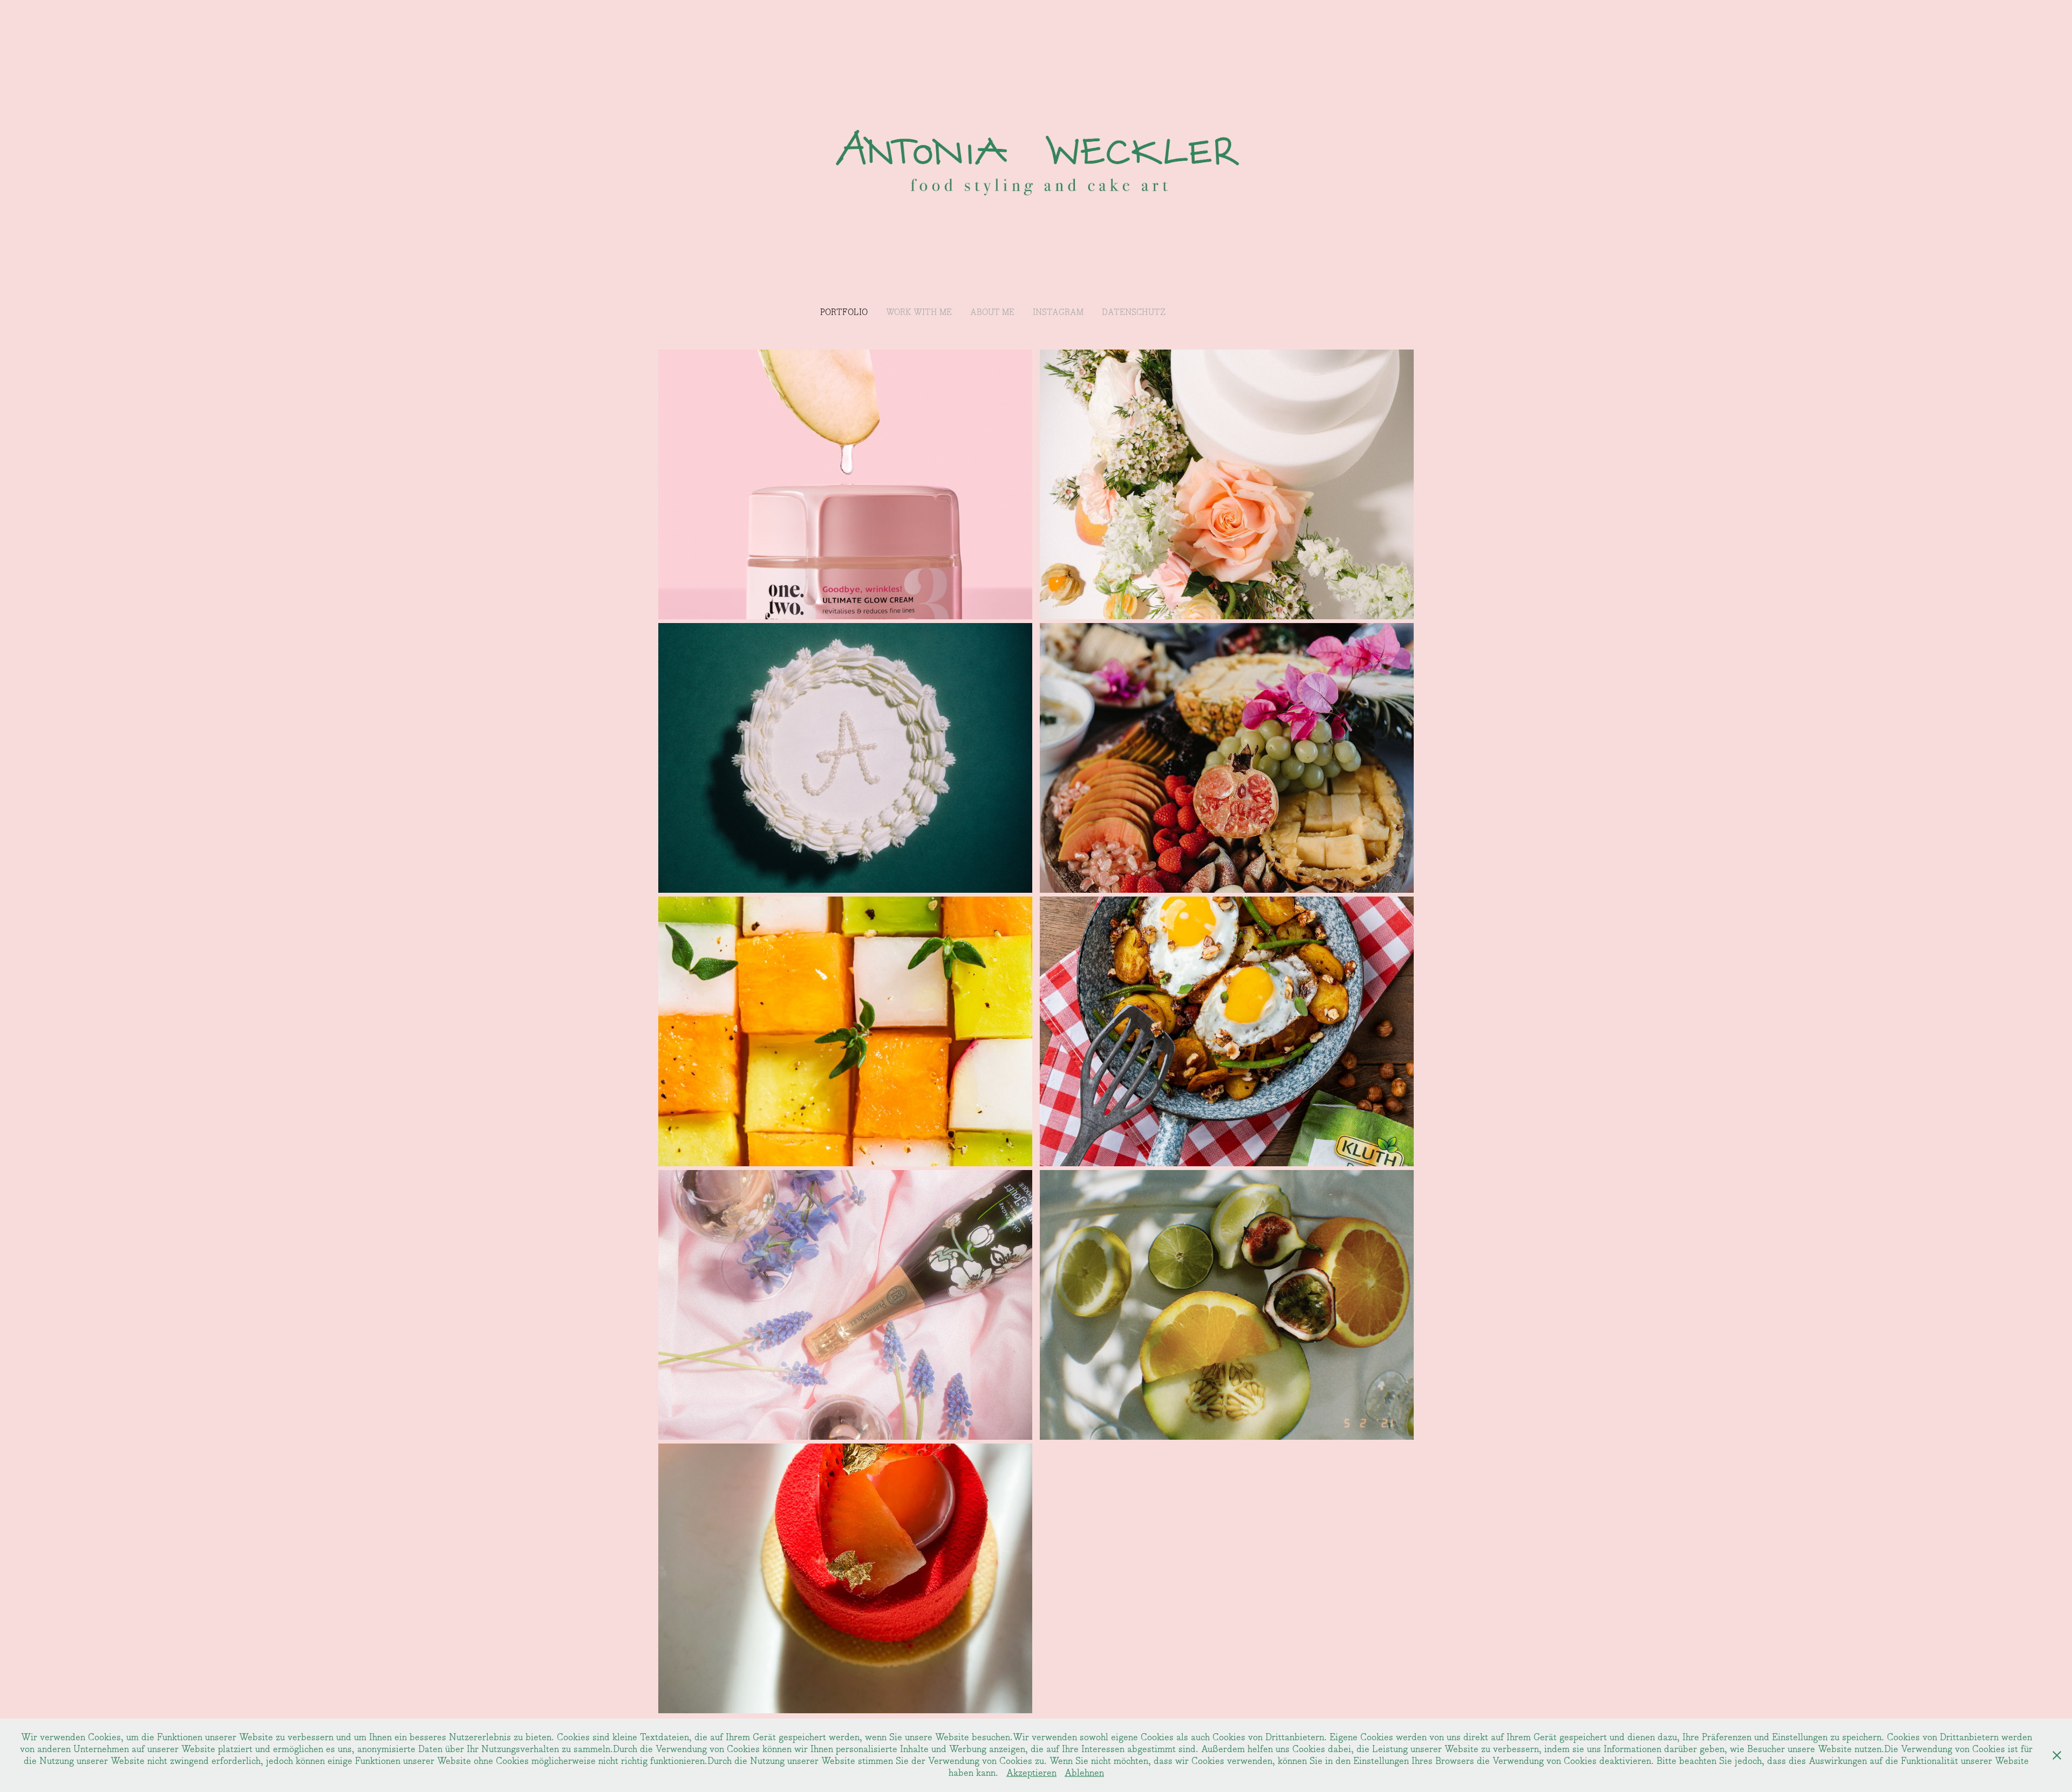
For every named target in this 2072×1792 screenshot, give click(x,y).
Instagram (1058, 313)
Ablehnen (1084, 1773)
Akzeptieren (1031, 1773)
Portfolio (844, 313)
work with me (919, 313)
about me (992, 313)
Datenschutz (1134, 313)
